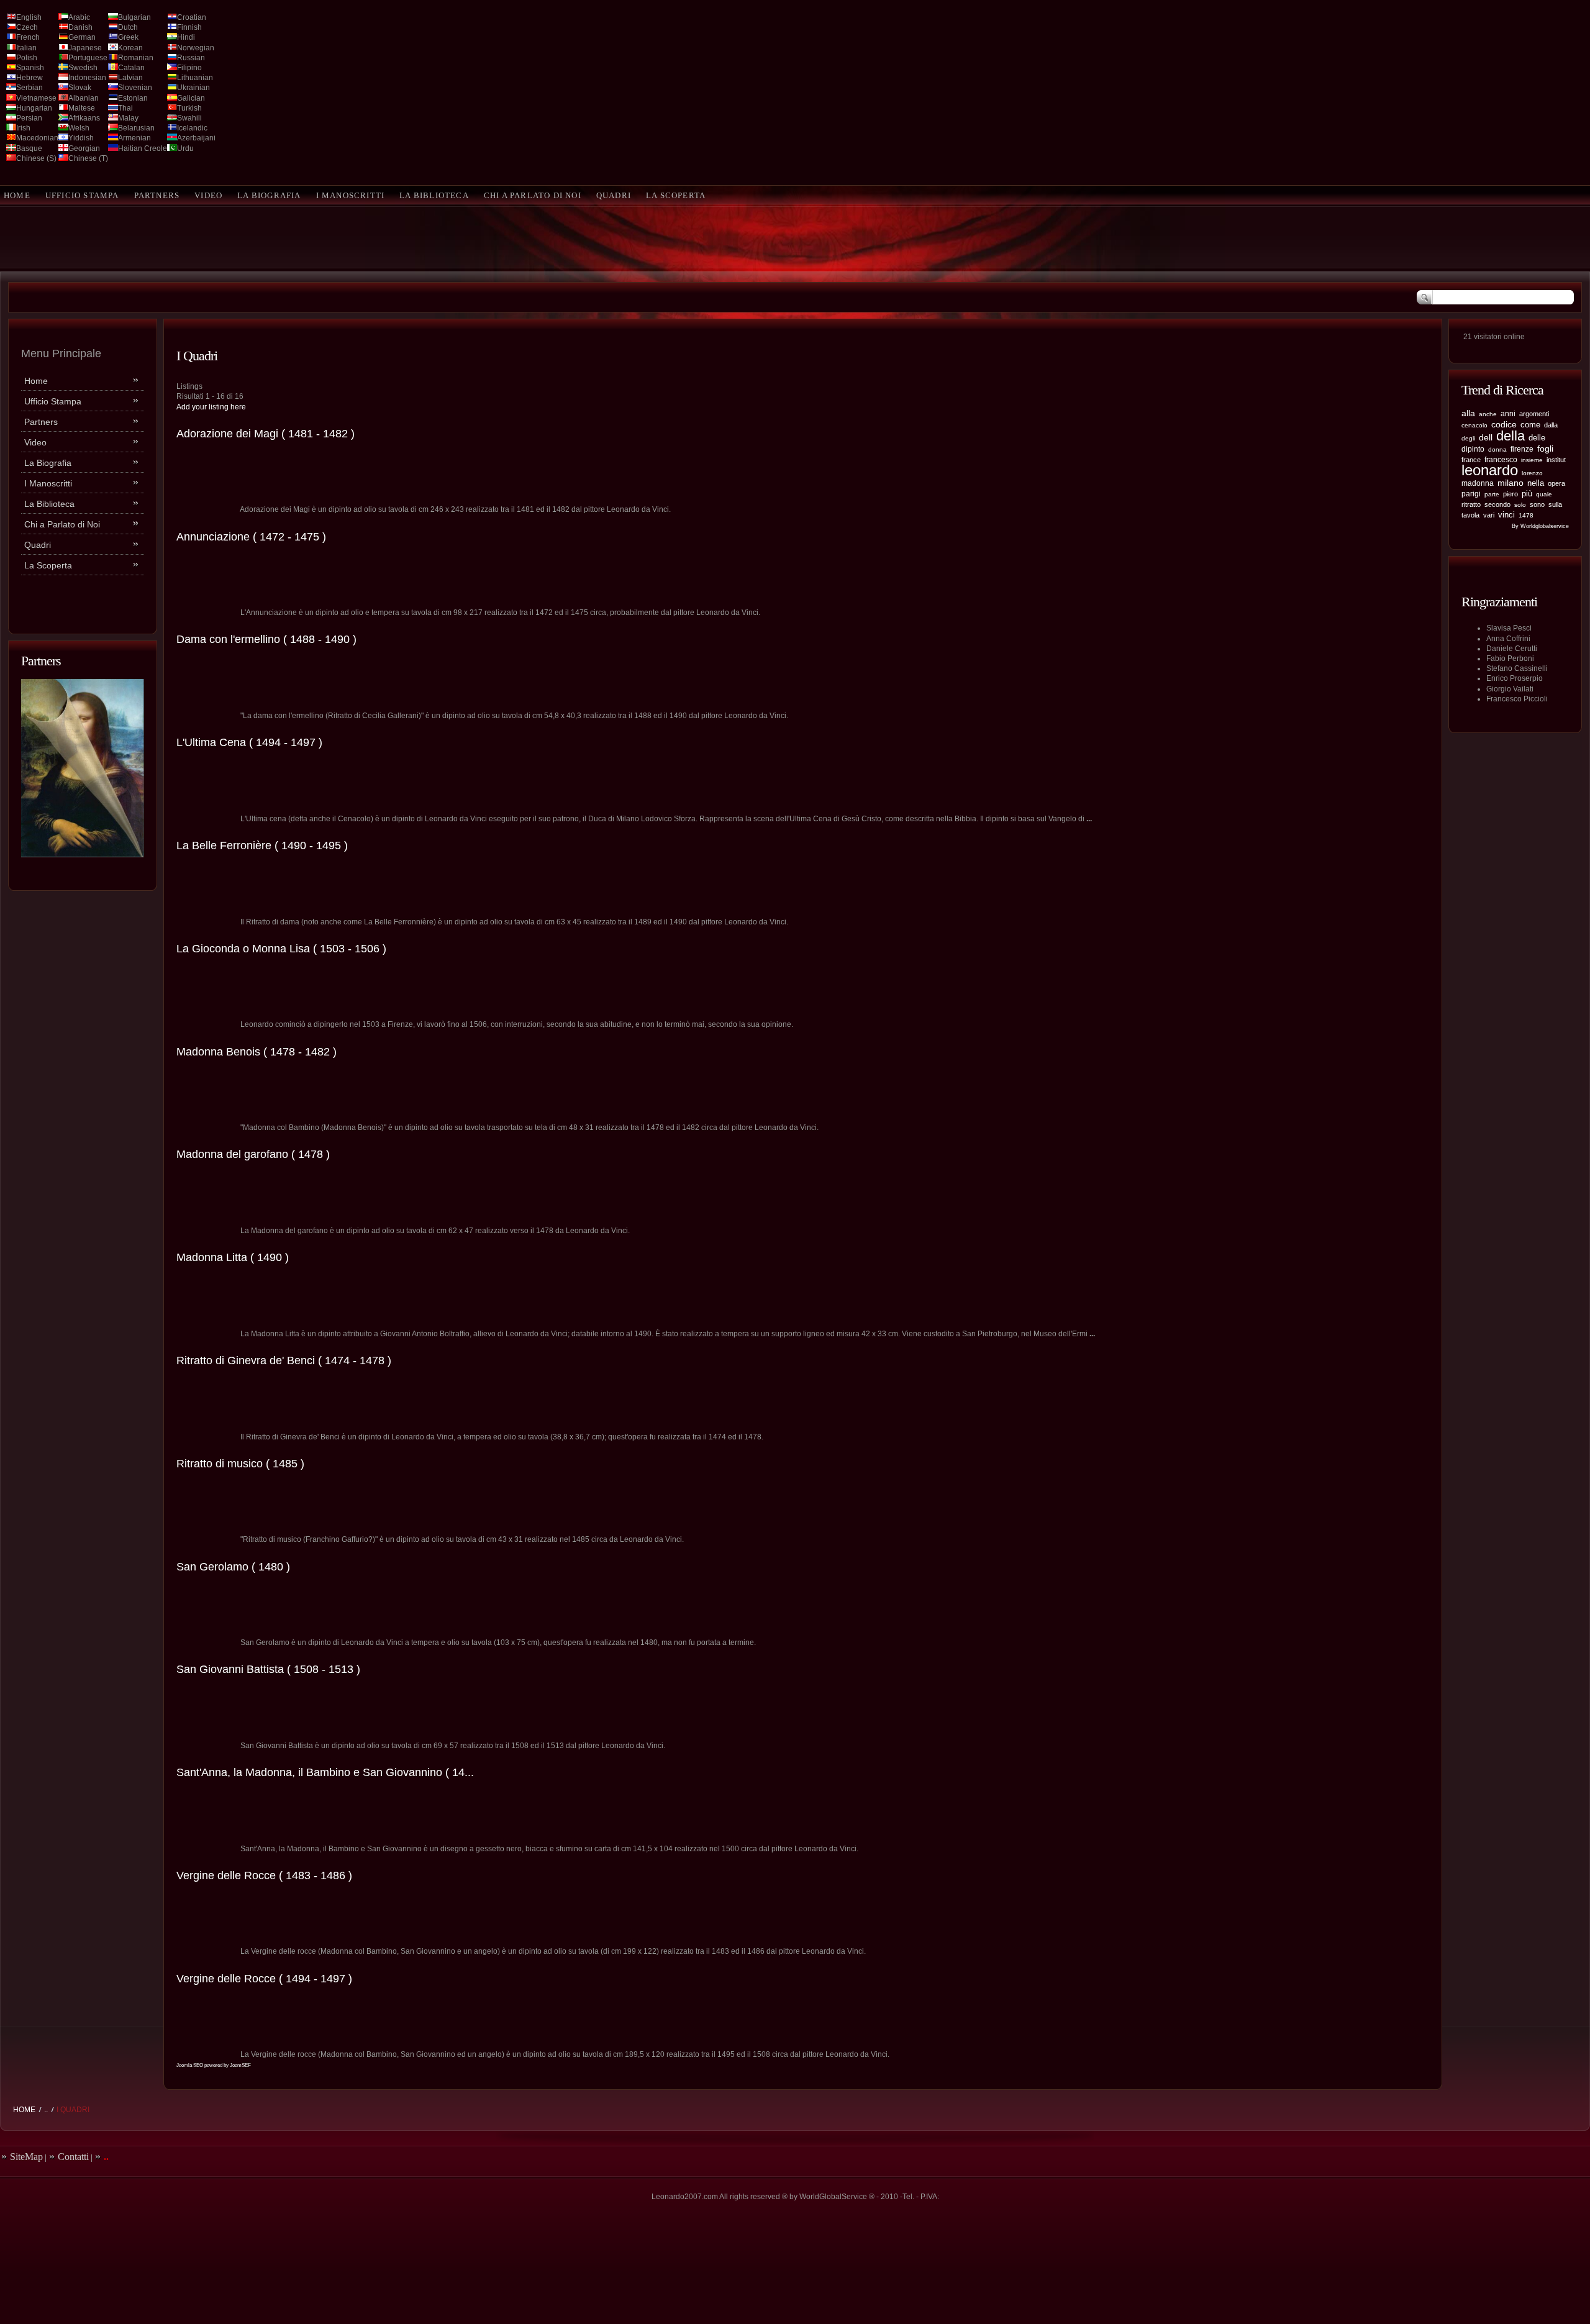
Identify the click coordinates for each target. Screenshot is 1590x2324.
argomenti (1534, 414)
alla (1468, 413)
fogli (1545, 449)
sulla (1555, 504)
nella (1536, 483)
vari (1489, 515)
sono (1537, 504)
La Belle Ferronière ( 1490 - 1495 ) (262, 845)
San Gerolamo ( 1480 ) (233, 1567)
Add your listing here (211, 407)
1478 (1526, 515)
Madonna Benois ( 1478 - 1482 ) (257, 1052)
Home (24, 2110)
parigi (1471, 494)
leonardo (1490, 470)
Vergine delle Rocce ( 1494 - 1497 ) (264, 1979)
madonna (1478, 483)
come (1530, 425)
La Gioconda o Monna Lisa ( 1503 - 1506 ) (281, 949)
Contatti (73, 2157)
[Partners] (83, 855)
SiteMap (26, 2157)
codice (1504, 424)
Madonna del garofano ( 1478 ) (253, 1154)
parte (1492, 494)
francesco (1501, 460)
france (1471, 460)
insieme (1532, 460)
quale (1544, 494)
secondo (1497, 504)
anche (1488, 414)
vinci (1506, 515)
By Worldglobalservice (1540, 526)
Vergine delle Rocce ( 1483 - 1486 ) (264, 1875)
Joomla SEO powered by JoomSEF (214, 2065)
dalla (1551, 425)
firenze (1522, 449)
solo (1520, 505)
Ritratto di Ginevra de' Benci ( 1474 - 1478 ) (284, 1360)
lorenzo (1532, 473)
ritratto (1471, 504)
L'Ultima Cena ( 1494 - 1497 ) (249, 742)
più (1527, 494)
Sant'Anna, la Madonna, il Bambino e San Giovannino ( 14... (325, 1772)
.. (46, 2110)
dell (1486, 438)
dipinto (1473, 449)
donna (1497, 449)
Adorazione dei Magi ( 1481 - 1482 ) (266, 434)
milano (1510, 483)
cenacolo (1474, 425)
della (1510, 436)
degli (1468, 438)
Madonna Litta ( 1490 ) (233, 1257)
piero (1510, 494)
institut (1556, 460)
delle (1537, 438)
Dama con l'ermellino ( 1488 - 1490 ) (266, 639)
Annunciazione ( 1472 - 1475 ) (251, 537)
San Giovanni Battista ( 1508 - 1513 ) (268, 1669)
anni (1508, 414)
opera (1556, 483)
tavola (1470, 515)
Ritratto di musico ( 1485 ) (240, 1464)
